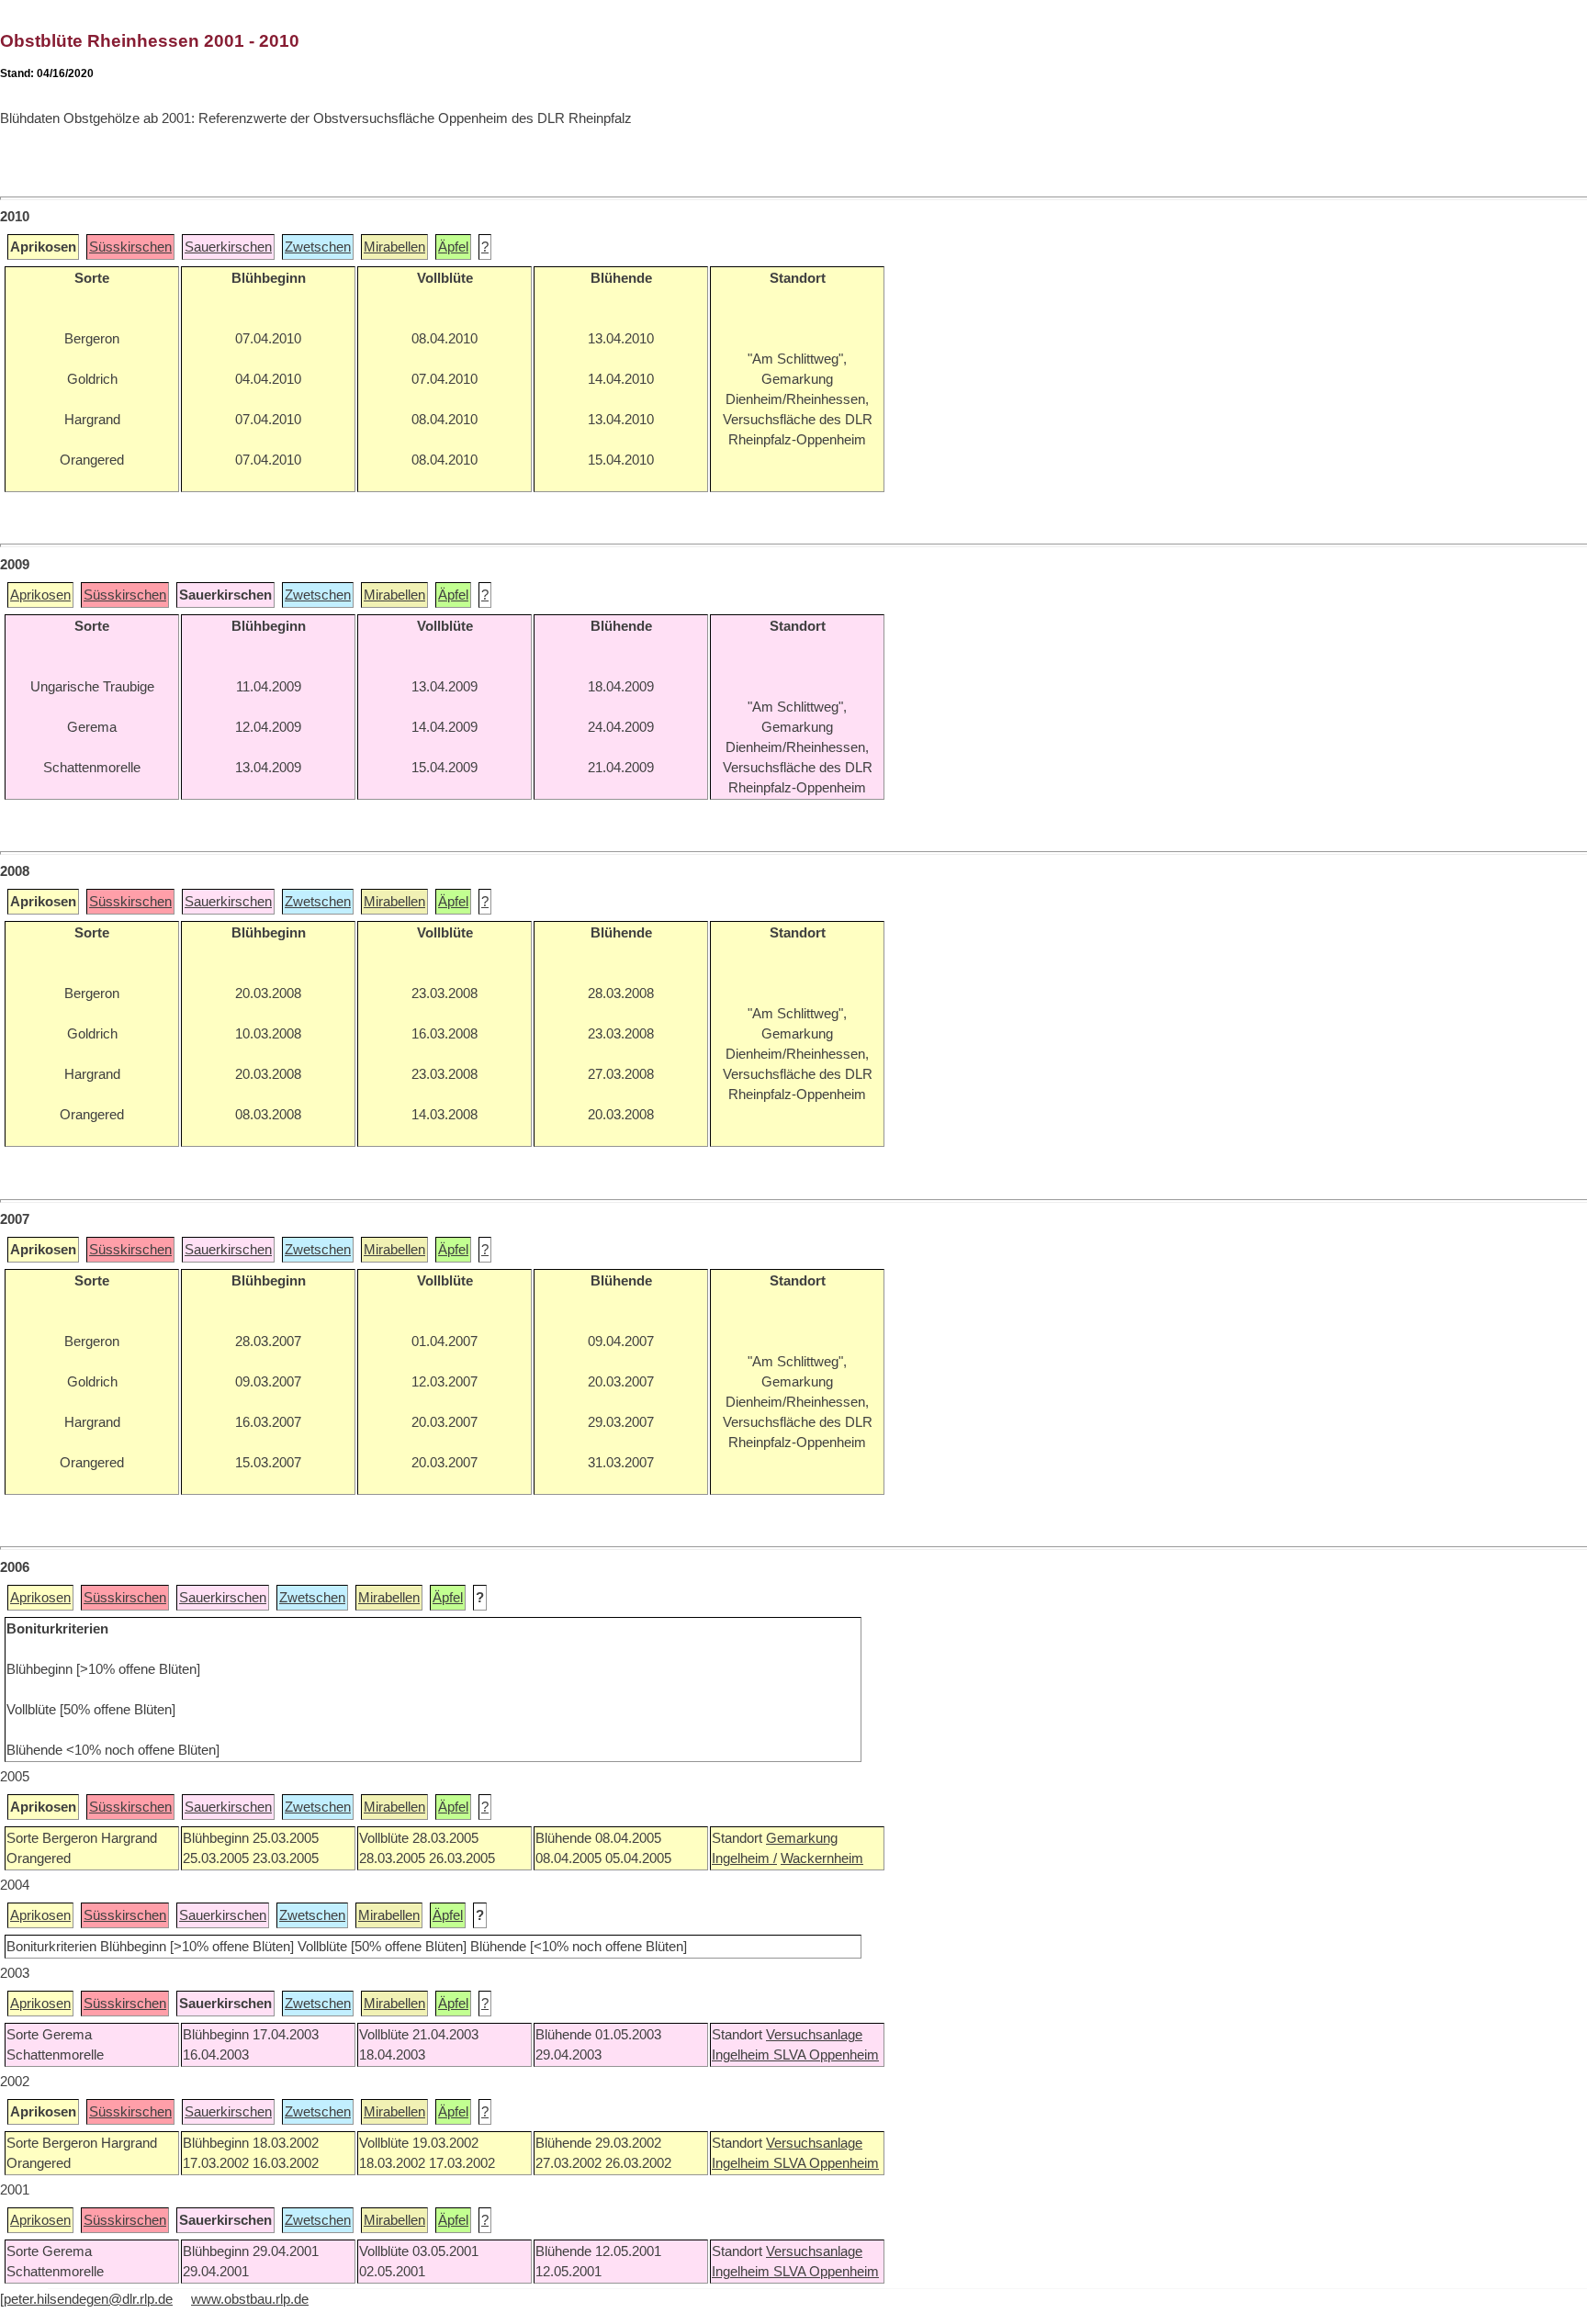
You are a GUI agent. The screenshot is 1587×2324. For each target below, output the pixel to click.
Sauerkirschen (228, 247)
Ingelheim (743, 2055)
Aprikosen (40, 595)
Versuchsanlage (814, 2035)
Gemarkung (802, 1838)
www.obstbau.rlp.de (250, 2299)
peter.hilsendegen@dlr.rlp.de (88, 2299)
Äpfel (453, 247)
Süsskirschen (130, 247)
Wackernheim (822, 1858)
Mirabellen (394, 247)
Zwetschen (318, 247)
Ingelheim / (744, 1858)
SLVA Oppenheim (826, 2055)
